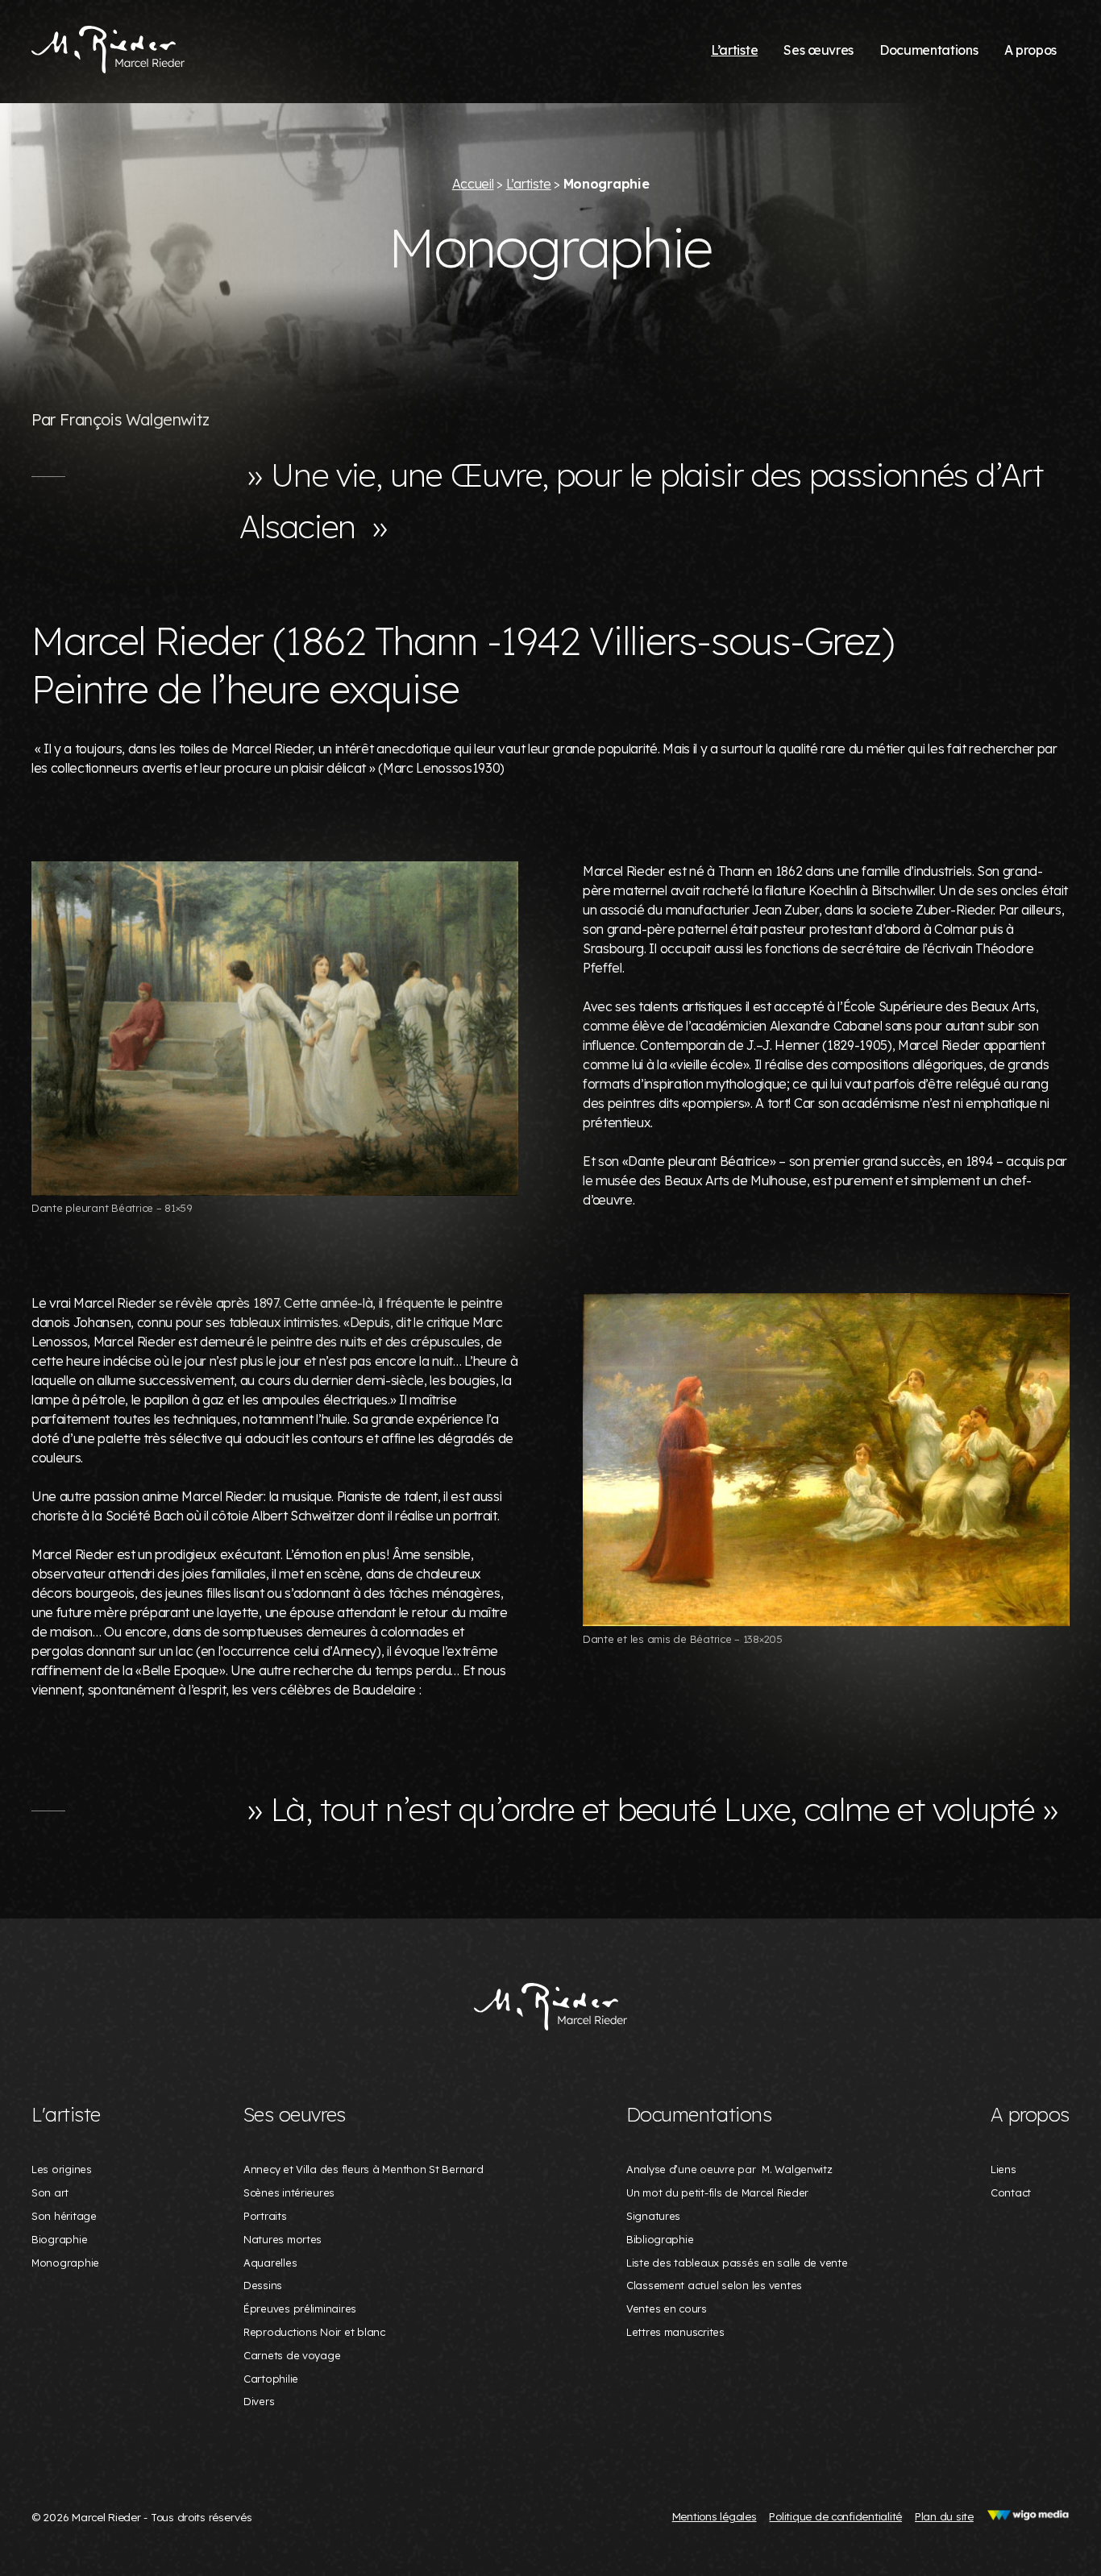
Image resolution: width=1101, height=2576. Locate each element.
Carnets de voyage (292, 2355)
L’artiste (734, 50)
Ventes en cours (667, 2308)
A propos (1030, 50)
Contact (1011, 2192)
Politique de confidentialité (835, 2516)
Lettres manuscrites (675, 2332)
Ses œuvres (818, 50)
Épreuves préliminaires (300, 2308)
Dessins (263, 2285)
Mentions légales (715, 2516)
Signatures (653, 2216)
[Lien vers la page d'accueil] (551, 2008)
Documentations (929, 50)
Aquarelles (270, 2263)
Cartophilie (271, 2379)
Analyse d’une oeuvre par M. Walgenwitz (729, 2169)
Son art (50, 2192)
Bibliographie (660, 2239)
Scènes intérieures (289, 2192)
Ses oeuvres (295, 2114)
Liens (1003, 2169)
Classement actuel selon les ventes (714, 2285)
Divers (259, 2401)
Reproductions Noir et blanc (314, 2332)
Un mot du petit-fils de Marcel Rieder (717, 2192)
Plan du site (944, 2516)
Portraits (265, 2216)
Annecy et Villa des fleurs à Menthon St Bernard (364, 2169)
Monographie (65, 2263)
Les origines (62, 2169)
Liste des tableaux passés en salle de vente (737, 2263)
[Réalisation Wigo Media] (1028, 2516)
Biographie (59, 2239)
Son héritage (64, 2216)
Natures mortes (283, 2239)
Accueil (473, 184)
